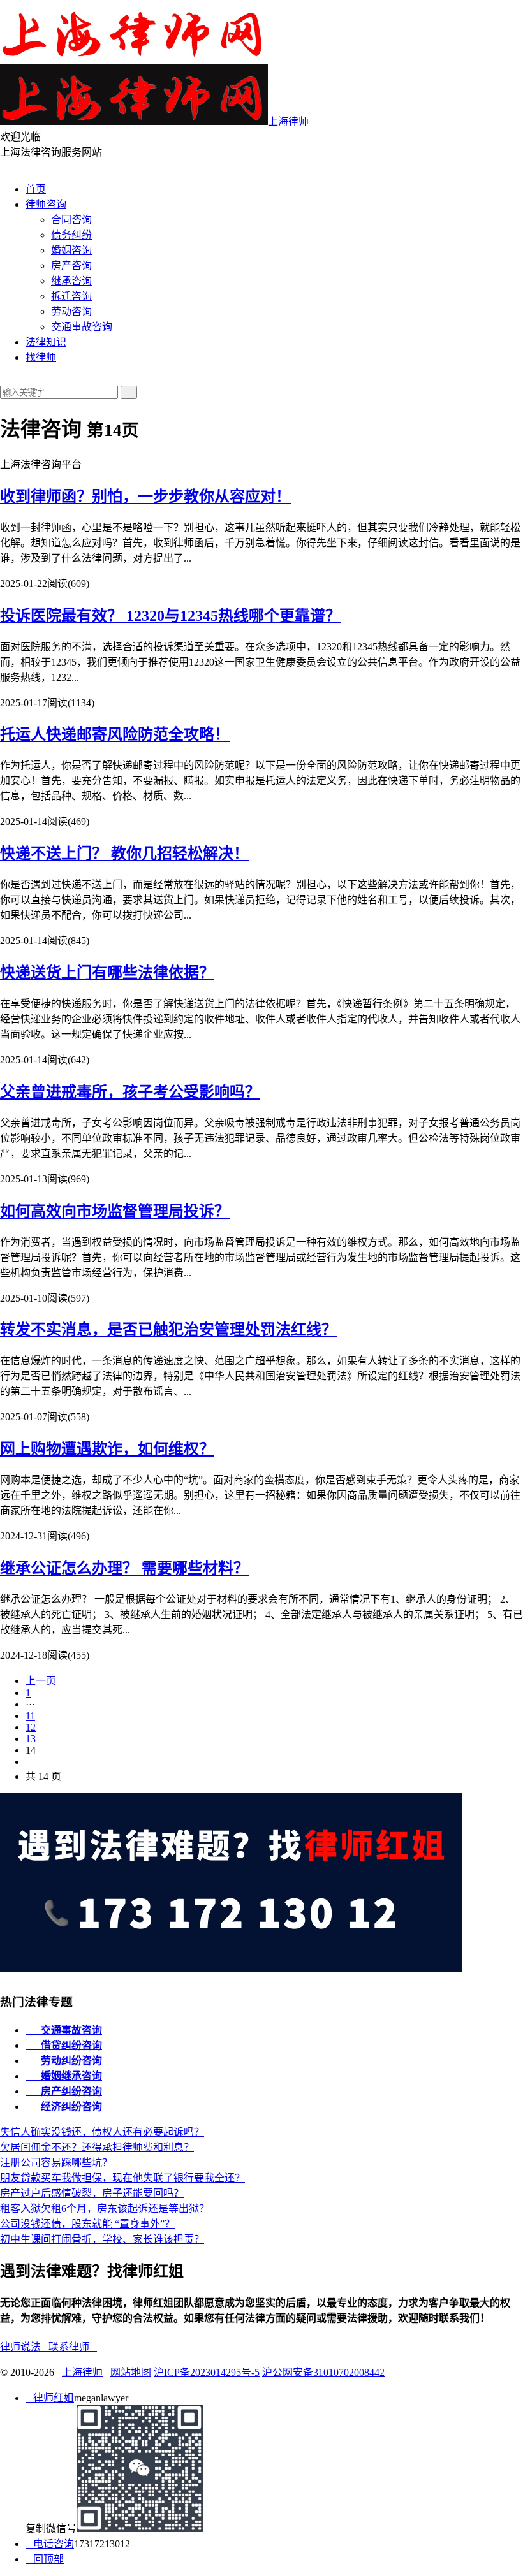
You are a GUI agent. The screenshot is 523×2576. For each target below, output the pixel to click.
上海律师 (82, 2372)
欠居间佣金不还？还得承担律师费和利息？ (97, 2147)
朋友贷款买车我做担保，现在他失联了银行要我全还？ (122, 2178)
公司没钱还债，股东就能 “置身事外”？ (87, 2224)
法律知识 (46, 342)
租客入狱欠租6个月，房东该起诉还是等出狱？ (105, 2209)
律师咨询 (46, 204)
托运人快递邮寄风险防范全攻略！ (115, 734)
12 (31, 1727)
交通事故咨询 (82, 327)
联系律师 (73, 2347)
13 (31, 1739)
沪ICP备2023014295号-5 (207, 2372)
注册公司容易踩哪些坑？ (56, 2163)
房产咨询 (71, 266)
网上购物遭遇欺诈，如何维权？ (107, 1449)
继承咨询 (71, 281)
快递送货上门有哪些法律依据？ (107, 973)
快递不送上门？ (124, 854)
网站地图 (131, 2372)
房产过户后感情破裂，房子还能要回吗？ (92, 2193)
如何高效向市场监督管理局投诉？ (115, 1211)
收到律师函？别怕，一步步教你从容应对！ (145, 497)
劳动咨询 (71, 311)
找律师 (41, 357)
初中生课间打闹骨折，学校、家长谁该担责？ (102, 2239)
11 (30, 1716)
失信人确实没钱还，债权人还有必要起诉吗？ (102, 2132)
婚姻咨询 (71, 250)
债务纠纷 (71, 235)
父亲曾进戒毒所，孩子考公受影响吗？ (130, 1092)
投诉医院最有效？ (170, 616)
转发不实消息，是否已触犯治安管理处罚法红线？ (168, 1330)
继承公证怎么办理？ (124, 1568)
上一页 (41, 1681)
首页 (36, 189)
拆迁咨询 (71, 296)
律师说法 (24, 2347)
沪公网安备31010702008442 (323, 2372)
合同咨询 (71, 220)
